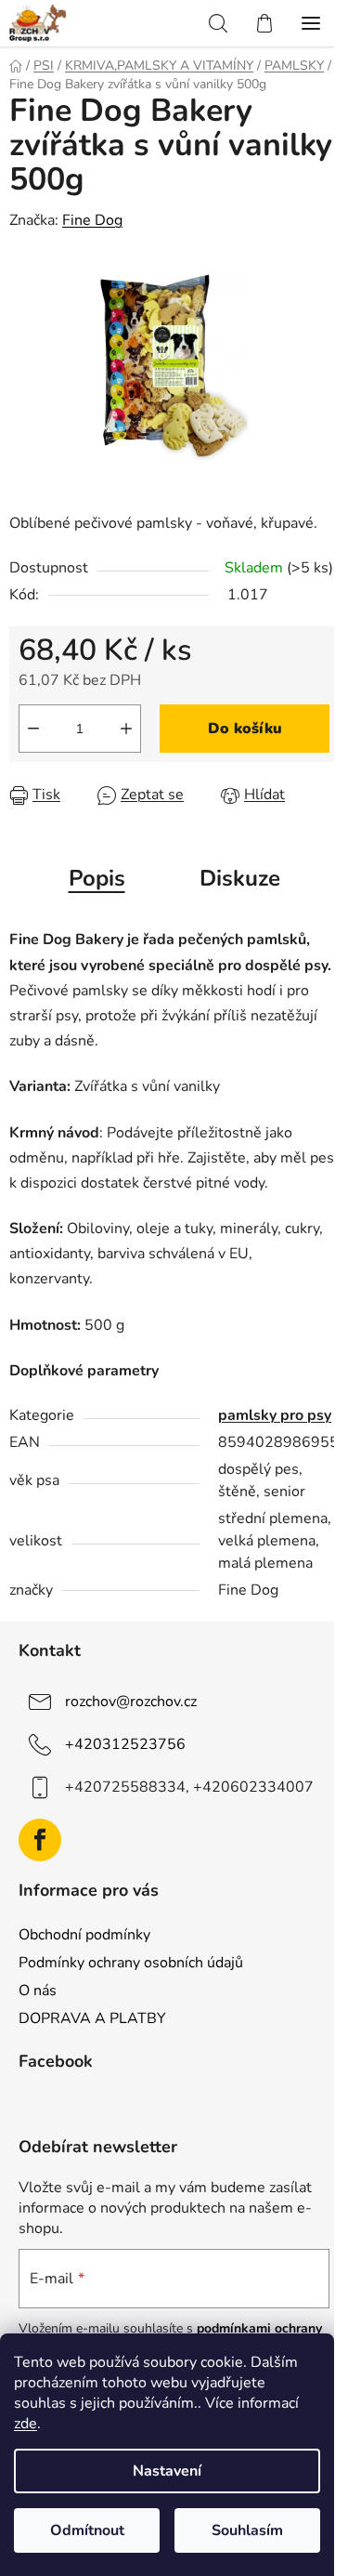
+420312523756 (125, 1744)
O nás (38, 1991)
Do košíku (245, 729)
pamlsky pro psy (275, 1415)
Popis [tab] (97, 878)
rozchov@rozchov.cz (131, 1702)
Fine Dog (92, 220)
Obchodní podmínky (84, 1935)
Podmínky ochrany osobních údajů (131, 1963)
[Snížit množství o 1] (33, 729)
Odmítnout (87, 2530)
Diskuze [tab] (240, 878)
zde (26, 2424)
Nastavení (167, 2471)
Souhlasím (247, 2530)
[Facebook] (40, 1840)
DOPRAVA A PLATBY (92, 2018)
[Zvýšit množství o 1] (126, 729)
